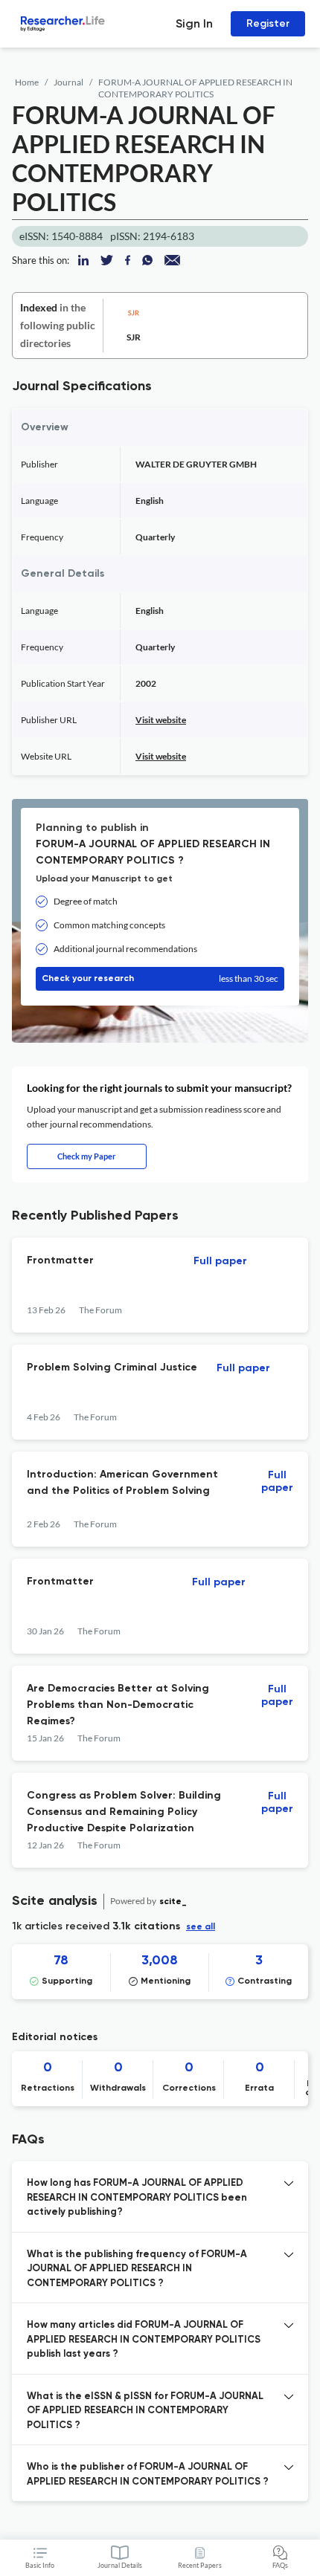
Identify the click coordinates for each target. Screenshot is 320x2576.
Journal (68, 82)
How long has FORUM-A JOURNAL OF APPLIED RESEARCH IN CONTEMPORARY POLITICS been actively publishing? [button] (137, 2198)
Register (268, 23)
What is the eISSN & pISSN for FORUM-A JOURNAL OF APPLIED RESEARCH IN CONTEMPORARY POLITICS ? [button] (145, 2411)
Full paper (220, 1261)
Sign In (194, 23)
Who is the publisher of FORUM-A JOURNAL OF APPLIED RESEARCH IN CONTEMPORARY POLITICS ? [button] (148, 2475)
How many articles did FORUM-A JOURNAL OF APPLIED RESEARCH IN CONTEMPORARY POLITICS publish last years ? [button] (144, 2340)
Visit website (161, 720)
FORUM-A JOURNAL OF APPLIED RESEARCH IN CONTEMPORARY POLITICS (195, 88)
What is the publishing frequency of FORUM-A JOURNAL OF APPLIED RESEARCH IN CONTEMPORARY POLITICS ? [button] (137, 2269)
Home (27, 82)
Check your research (160, 978)
